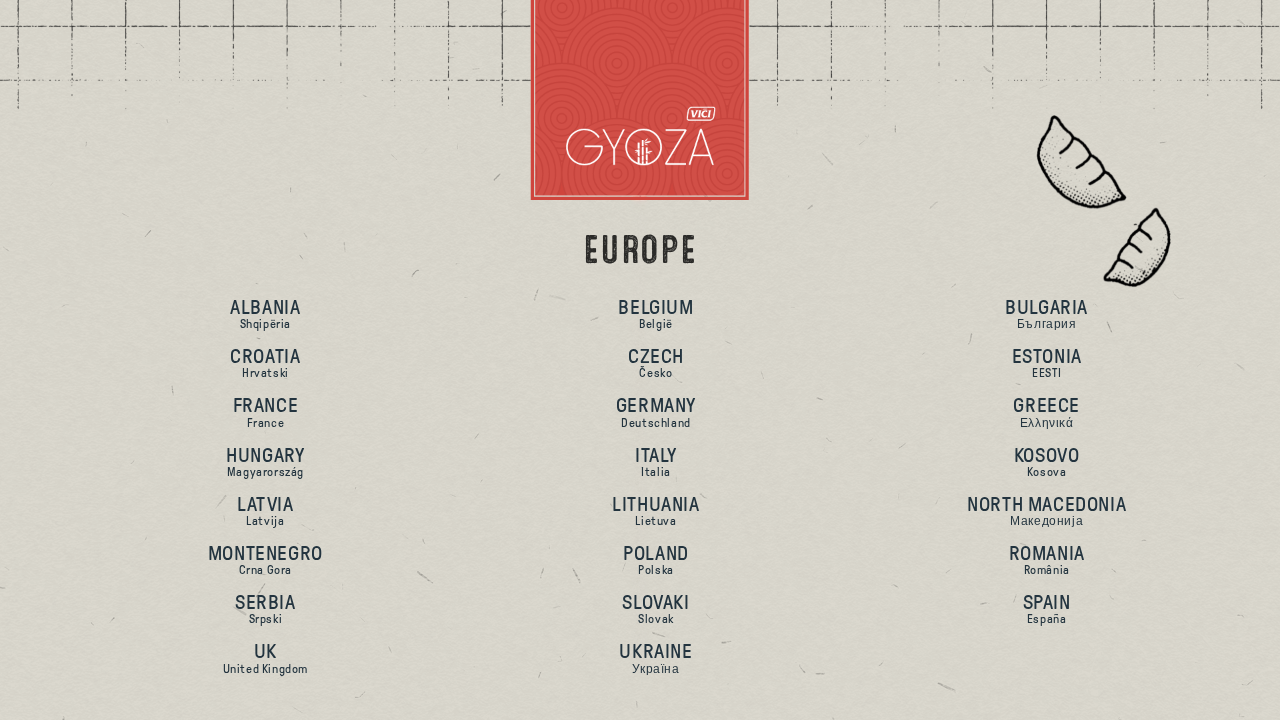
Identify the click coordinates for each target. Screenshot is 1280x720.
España (1047, 608)
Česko (656, 362)
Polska (656, 559)
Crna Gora (265, 559)
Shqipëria (265, 313)
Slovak (655, 608)
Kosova (1047, 461)
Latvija (265, 510)
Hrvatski (265, 362)
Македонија (1046, 510)
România (1047, 559)
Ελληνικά (1046, 411)
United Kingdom (265, 657)
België (655, 313)
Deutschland (656, 411)
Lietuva (655, 510)
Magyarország (265, 461)
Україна (655, 657)
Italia (656, 461)
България (1046, 313)
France (266, 411)
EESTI (1047, 362)
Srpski (265, 608)
